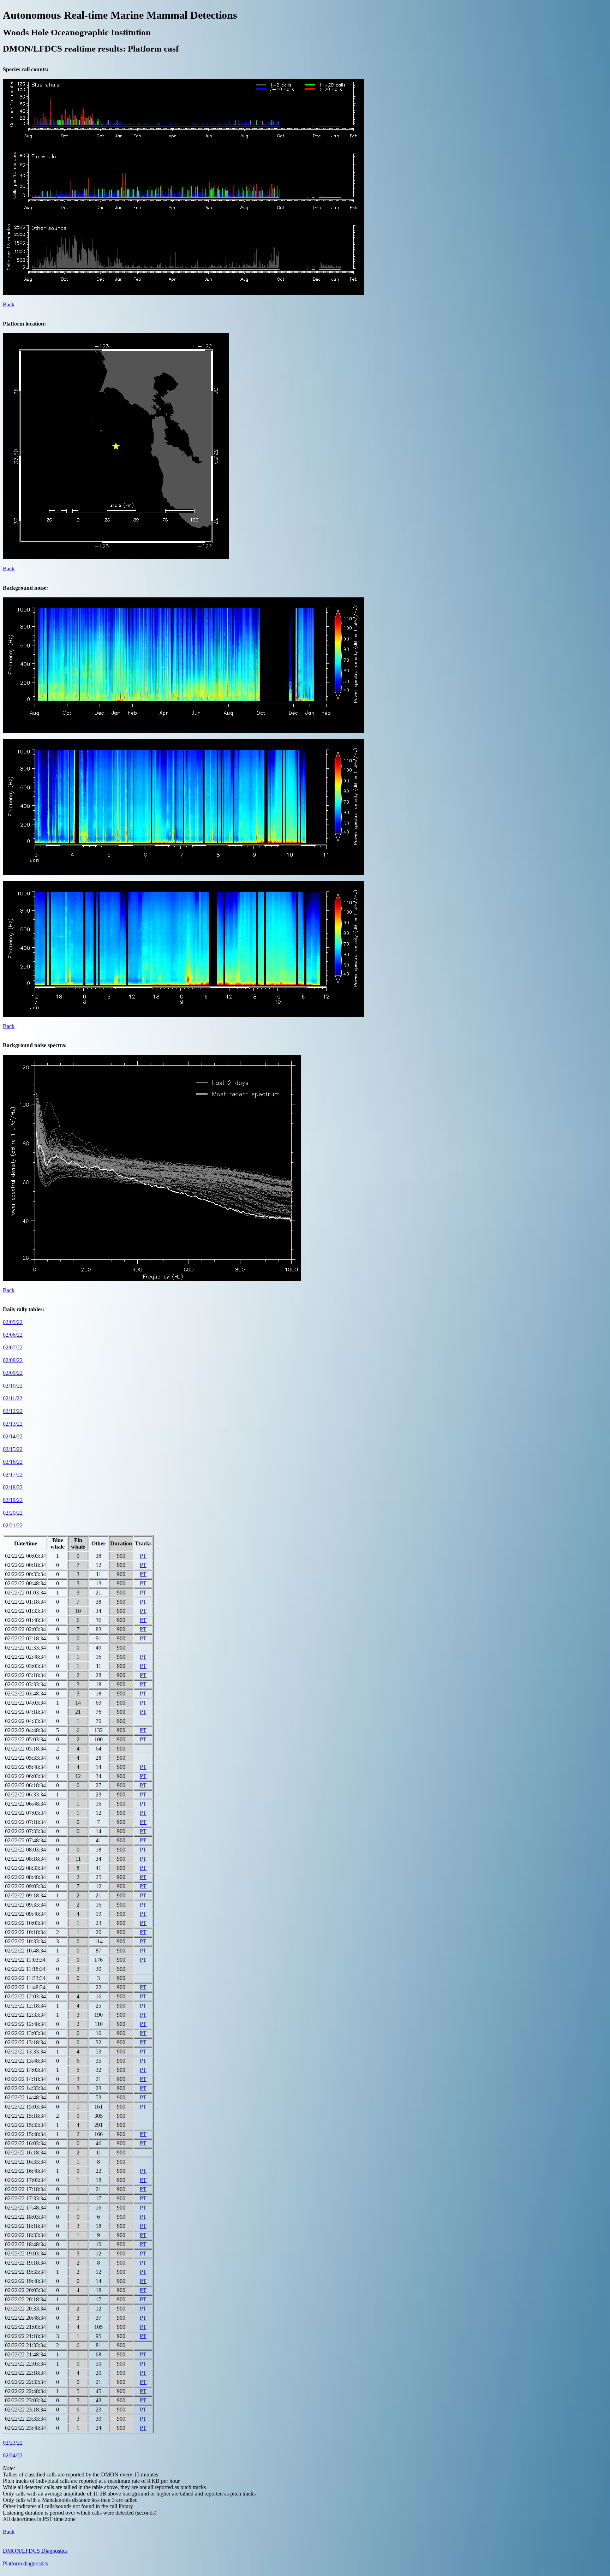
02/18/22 (13, 1487)
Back (9, 305)
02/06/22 (13, 1335)
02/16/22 (13, 1462)
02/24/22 (13, 2455)
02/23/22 (13, 2443)
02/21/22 (13, 1525)
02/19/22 (13, 1500)
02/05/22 (13, 1322)
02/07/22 (13, 1347)
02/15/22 (13, 1449)
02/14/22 (13, 1436)
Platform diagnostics (25, 2563)
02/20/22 (13, 1513)
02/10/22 (13, 1386)
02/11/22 (13, 1398)
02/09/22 (13, 1373)
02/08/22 (13, 1360)
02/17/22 (13, 1475)
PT (143, 1556)
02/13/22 (13, 1424)
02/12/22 (13, 1411)
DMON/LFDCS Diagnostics (35, 2551)
